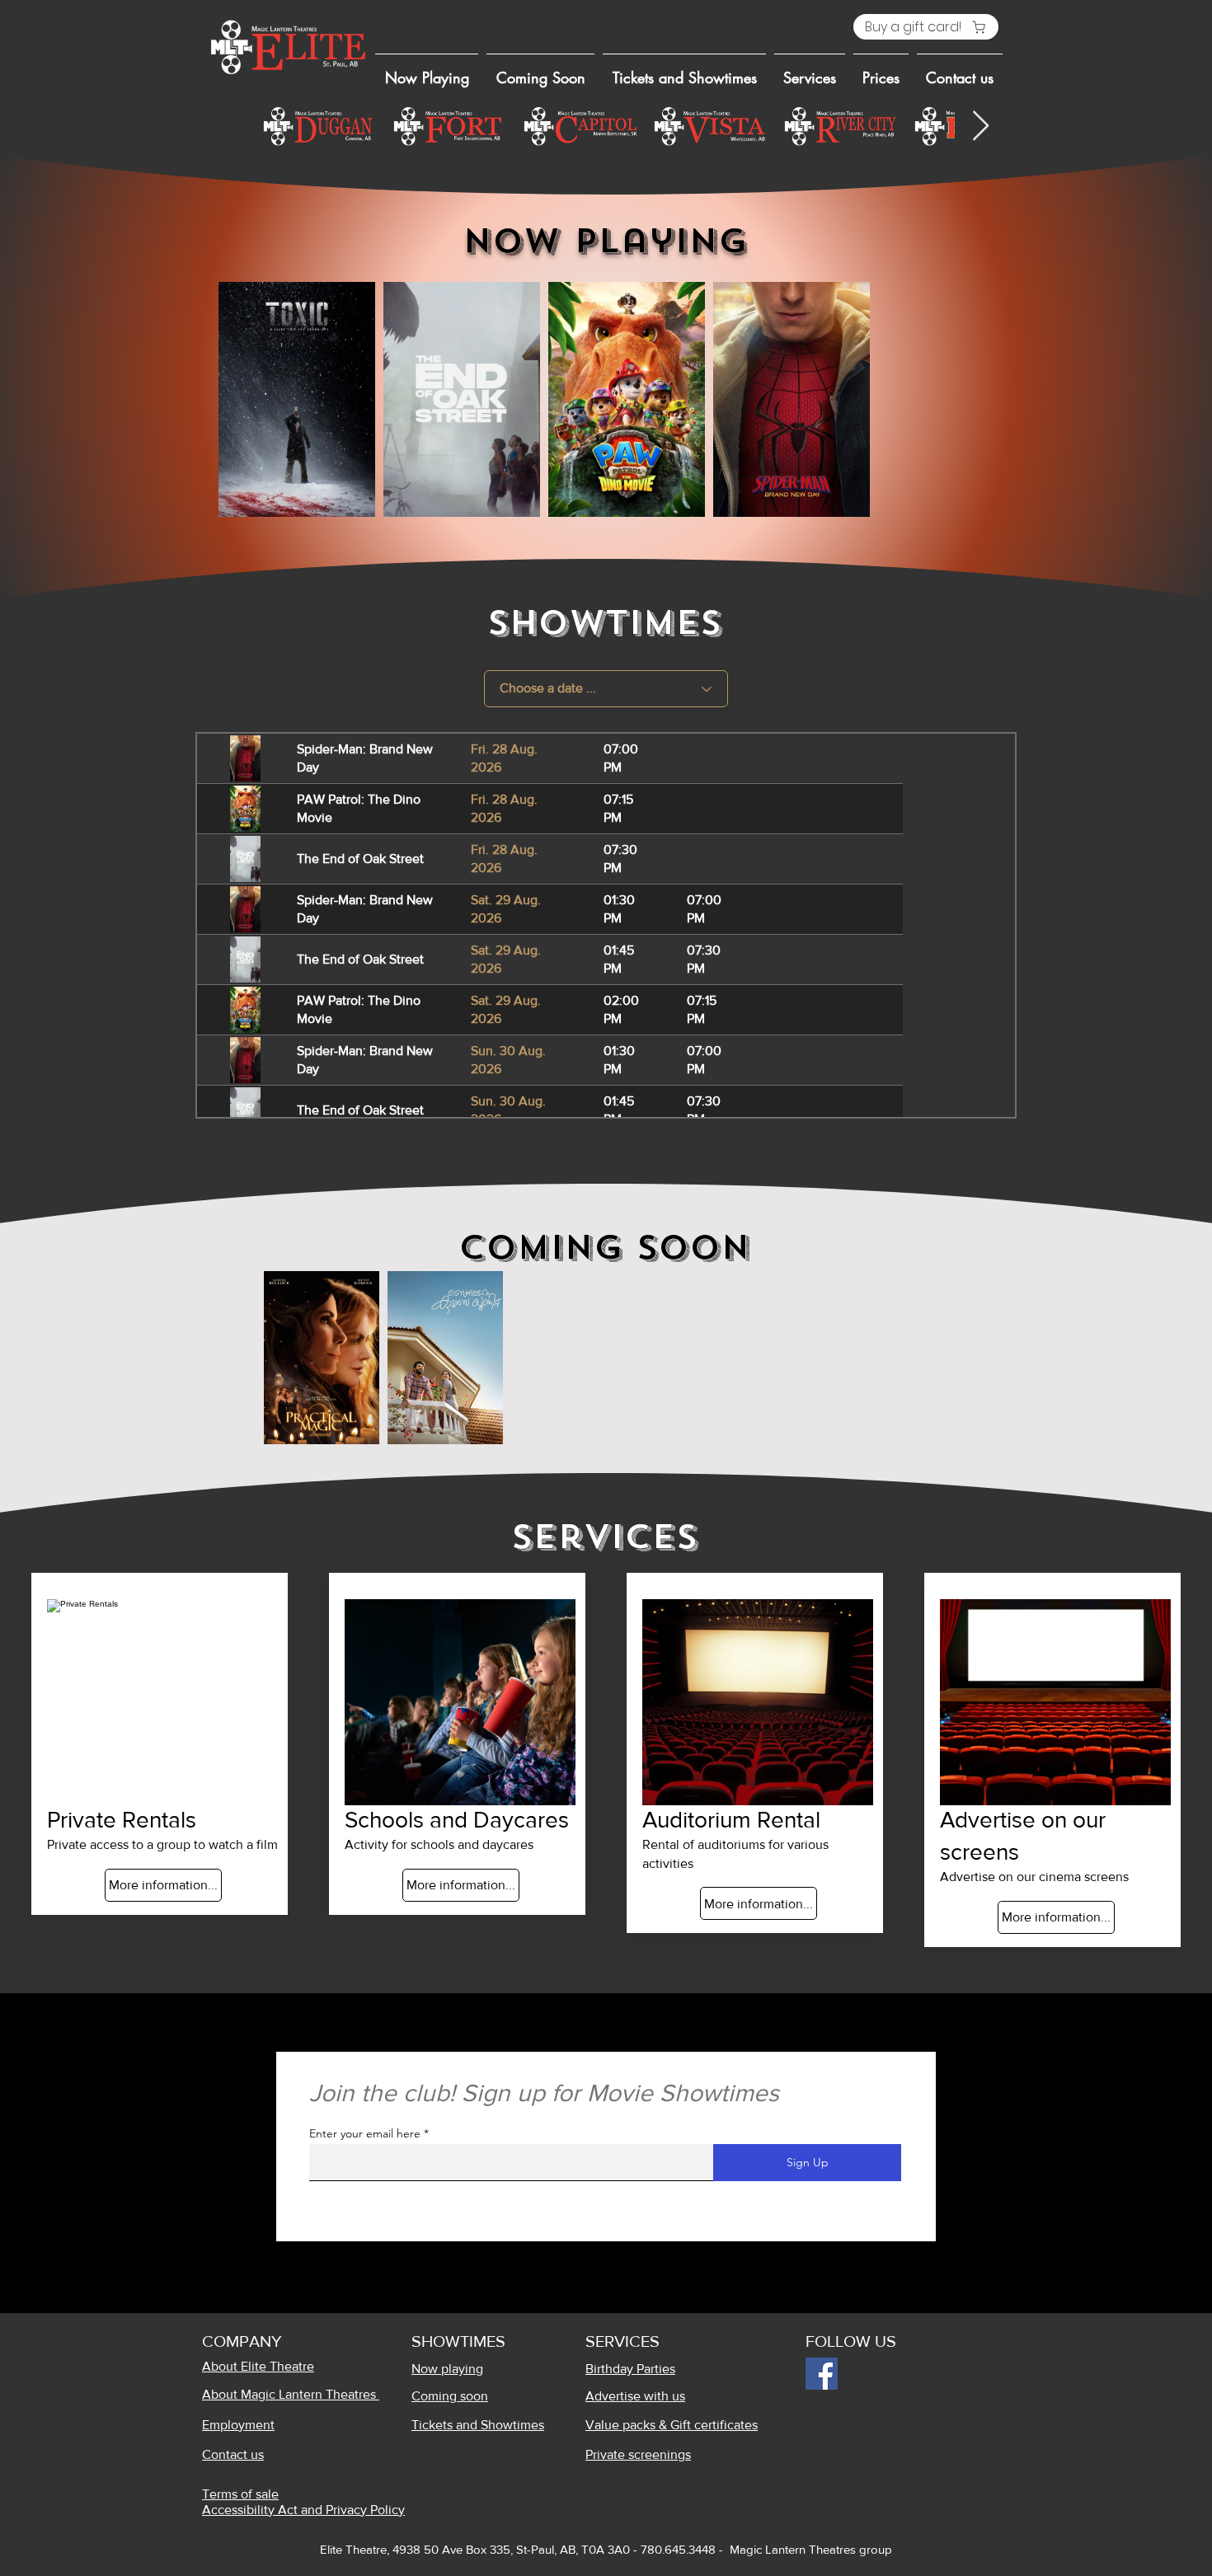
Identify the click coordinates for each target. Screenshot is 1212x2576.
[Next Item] (981, 127)
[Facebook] (822, 2374)
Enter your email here (365, 2133)
